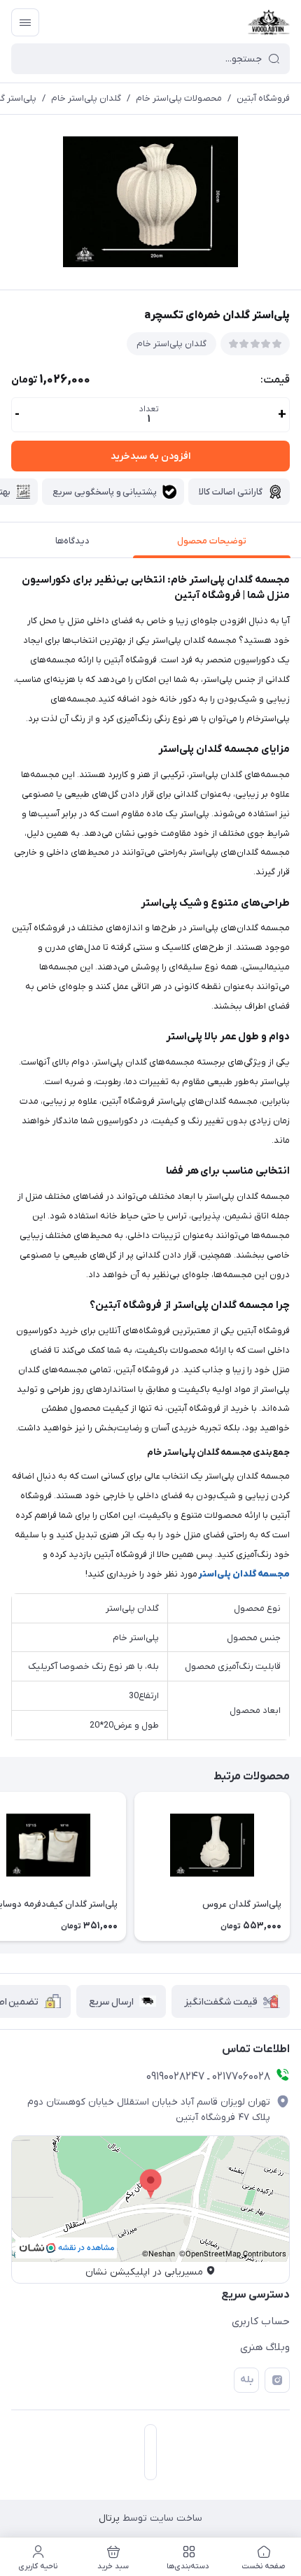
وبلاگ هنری (265, 2347)
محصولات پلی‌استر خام (179, 98)
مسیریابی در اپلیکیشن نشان (144, 2272)
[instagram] (277, 2380)
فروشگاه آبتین (263, 98)
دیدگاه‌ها (72, 541)
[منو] (25, 22)
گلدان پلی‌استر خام (86, 98)
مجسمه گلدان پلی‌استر (244, 1574)
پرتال (109, 2518)
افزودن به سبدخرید (150, 456)
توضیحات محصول (212, 541)
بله (247, 2380)
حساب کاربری (261, 2321)
